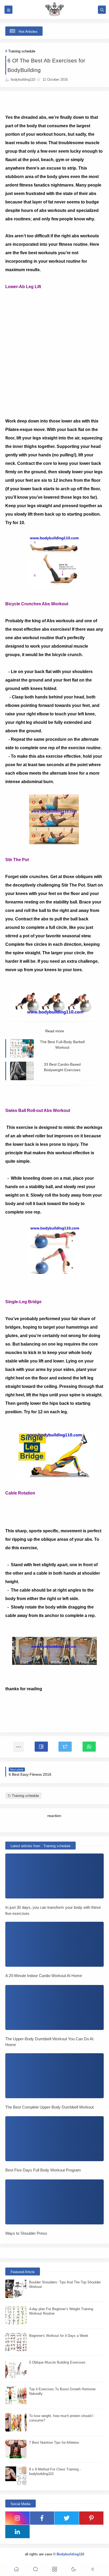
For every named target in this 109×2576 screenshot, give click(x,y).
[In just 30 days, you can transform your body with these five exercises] (54, 1876)
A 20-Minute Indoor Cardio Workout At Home (44, 1976)
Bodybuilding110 (70, 2554)
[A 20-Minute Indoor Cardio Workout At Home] (54, 1944)
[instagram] (17, 2518)
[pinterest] (91, 2518)
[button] (41, 1747)
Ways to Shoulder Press (26, 2233)
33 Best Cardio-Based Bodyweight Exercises (62, 1067)
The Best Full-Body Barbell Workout (62, 1045)
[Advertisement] (54, 346)
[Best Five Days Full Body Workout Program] (54, 2139)
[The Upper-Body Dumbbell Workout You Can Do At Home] (54, 2007)
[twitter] (67, 2518)
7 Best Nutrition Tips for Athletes (54, 2443)
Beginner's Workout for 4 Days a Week (59, 2336)
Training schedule (22, 51)
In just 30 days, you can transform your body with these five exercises (53, 1910)
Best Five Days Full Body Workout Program (43, 2170)
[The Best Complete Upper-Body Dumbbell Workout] (54, 2076)
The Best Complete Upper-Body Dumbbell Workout (49, 2107)
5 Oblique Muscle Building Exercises (57, 2362)
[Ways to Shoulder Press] (54, 2202)
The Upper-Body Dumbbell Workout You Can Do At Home (49, 2042)
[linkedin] (17, 2532)
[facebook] (42, 2518)
